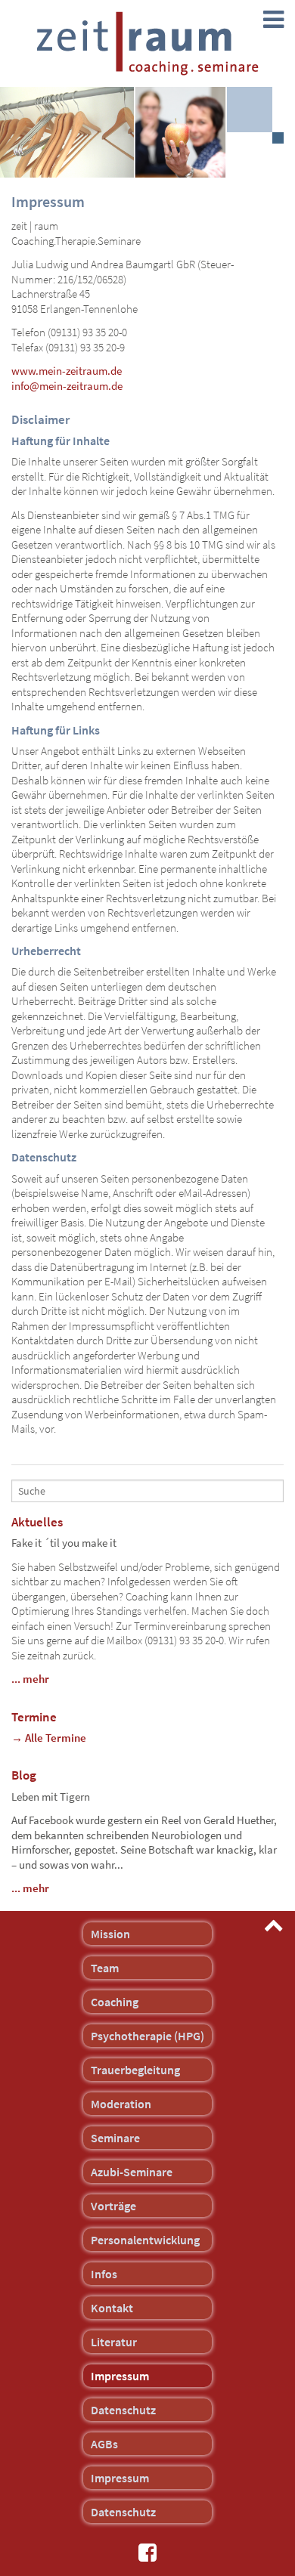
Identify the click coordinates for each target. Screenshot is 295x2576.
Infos (104, 2274)
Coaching (115, 2002)
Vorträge (113, 2206)
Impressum (120, 2376)
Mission (110, 1934)
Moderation (121, 2104)
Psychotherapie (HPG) (147, 2036)
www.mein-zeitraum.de (67, 371)
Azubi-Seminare (132, 2172)
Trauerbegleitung (135, 2070)
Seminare (115, 2138)
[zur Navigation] (273, 20)
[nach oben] (274, 1925)
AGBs (104, 2444)
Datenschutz (123, 2410)
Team (105, 1968)
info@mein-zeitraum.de (67, 386)
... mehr (30, 1679)
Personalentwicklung (145, 2240)
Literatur (114, 2342)
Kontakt (112, 2308)
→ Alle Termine (49, 1738)
